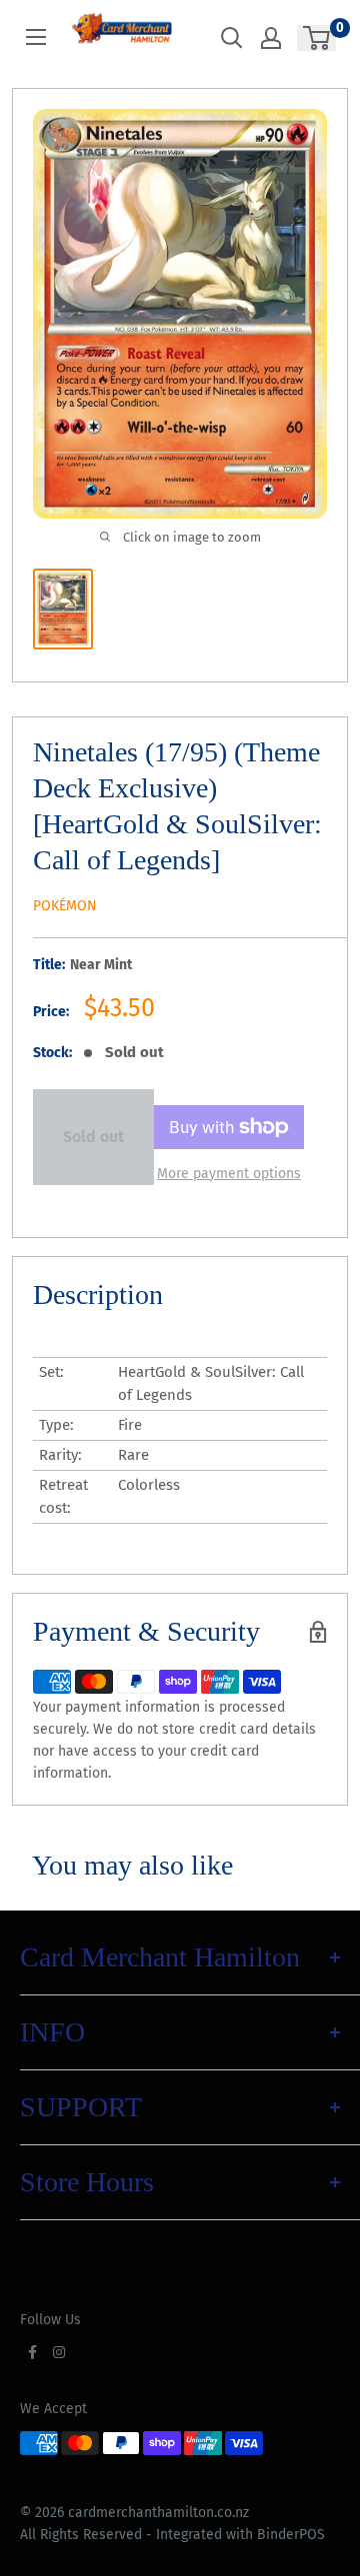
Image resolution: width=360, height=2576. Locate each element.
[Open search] (232, 38)
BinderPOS (291, 2535)
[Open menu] (36, 37)
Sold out (93, 1137)
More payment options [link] (229, 1174)
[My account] (271, 38)
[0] (317, 38)
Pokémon (65, 906)
